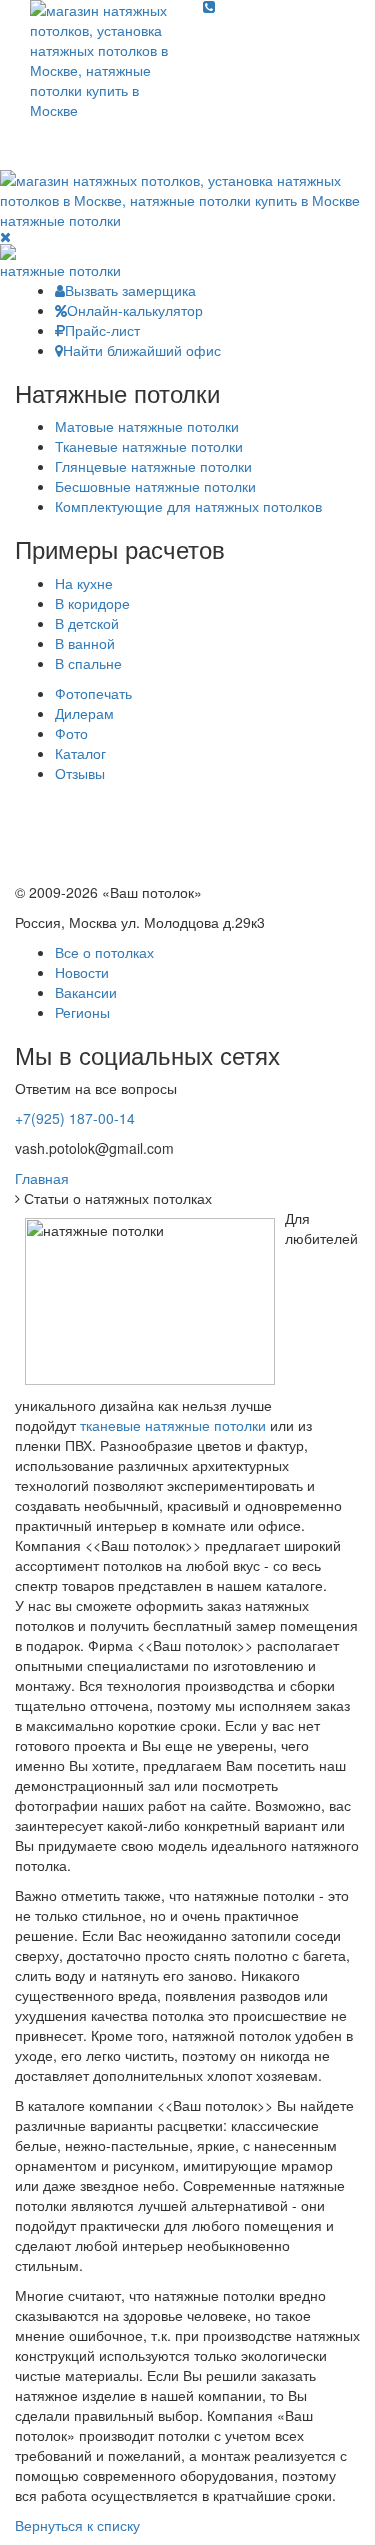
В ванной (85, 643)
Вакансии (86, 992)
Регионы (82, 1012)
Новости (82, 972)
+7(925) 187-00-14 (75, 1118)
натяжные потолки (60, 220)
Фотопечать (93, 693)
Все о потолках (104, 952)
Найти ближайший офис (142, 350)
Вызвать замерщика (130, 290)
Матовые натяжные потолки (147, 426)
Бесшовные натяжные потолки (155, 486)
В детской (87, 623)
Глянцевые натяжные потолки (153, 466)
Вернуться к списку (77, 2525)
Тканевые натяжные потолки (149, 446)
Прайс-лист (102, 330)
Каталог (80, 753)
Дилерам (84, 713)
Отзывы (80, 773)
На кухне (84, 583)
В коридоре (92, 603)
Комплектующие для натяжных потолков (188, 506)
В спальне (88, 663)
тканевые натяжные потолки (173, 1425)
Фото (71, 733)
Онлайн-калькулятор (135, 310)
